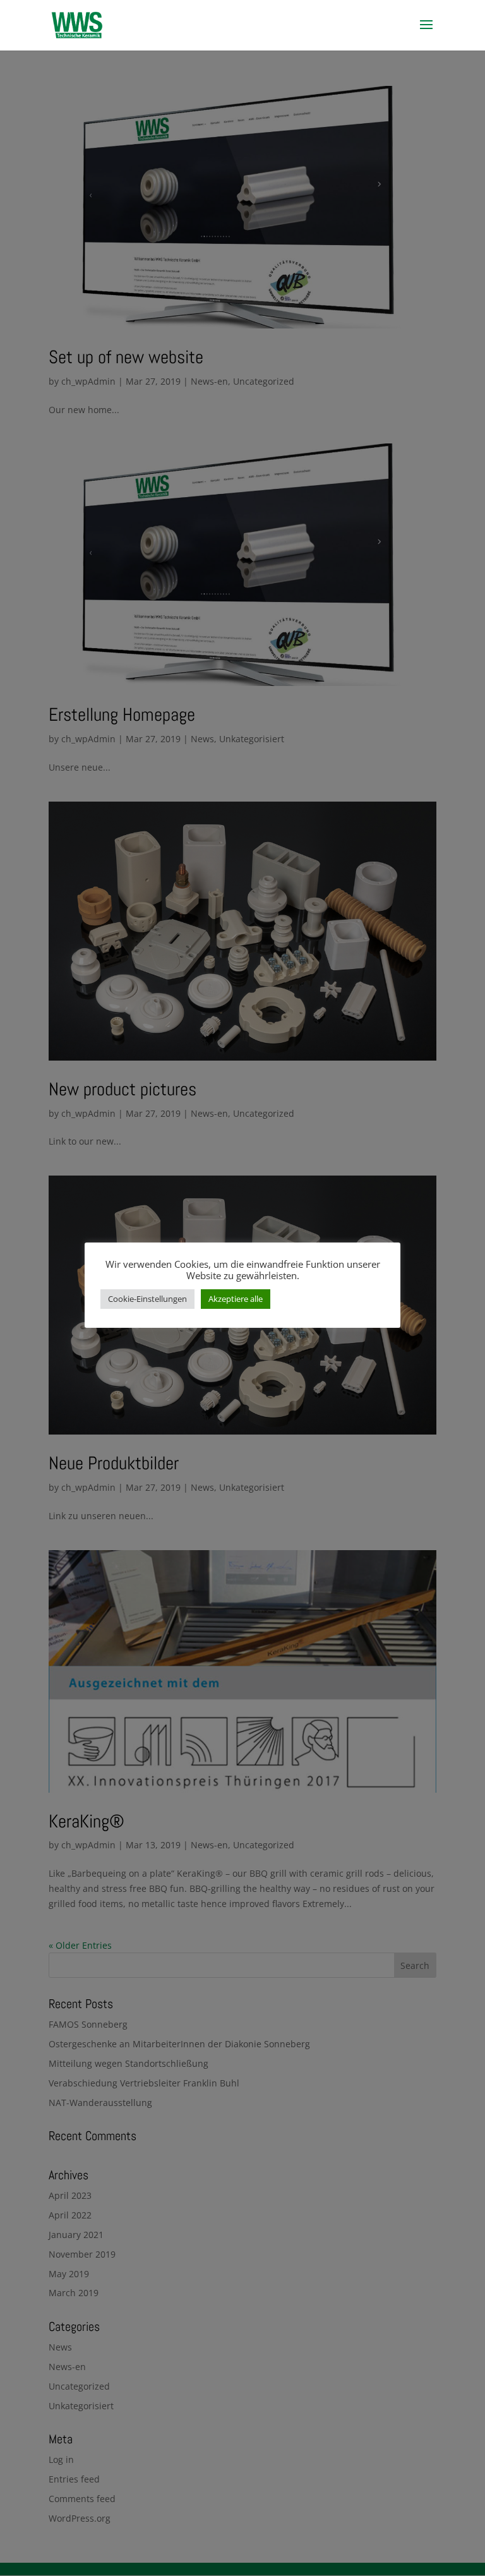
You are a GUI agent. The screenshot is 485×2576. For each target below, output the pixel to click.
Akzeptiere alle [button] (236, 1299)
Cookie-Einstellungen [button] (147, 1299)
